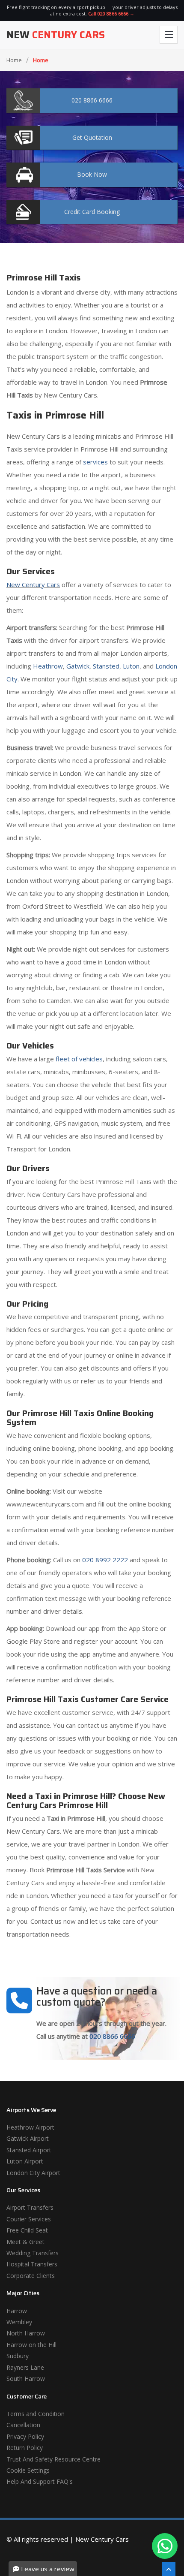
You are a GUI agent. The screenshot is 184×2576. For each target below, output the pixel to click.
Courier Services (29, 2219)
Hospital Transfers (32, 2264)
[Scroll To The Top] (169, 2569)
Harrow (17, 2311)
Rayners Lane (25, 2367)
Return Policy (25, 2448)
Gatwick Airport (28, 2138)
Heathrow (48, 666)
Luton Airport (25, 2161)
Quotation (92, 137)
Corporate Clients (31, 2276)
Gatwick (78, 666)
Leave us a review (47, 2569)
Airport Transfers (30, 2207)
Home (14, 60)
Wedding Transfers (33, 2253)
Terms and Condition (36, 2414)
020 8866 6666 (112, 2036)
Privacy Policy (25, 2436)
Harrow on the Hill (31, 2345)
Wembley (19, 2322)
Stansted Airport (29, 2150)
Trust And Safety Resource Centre (53, 2459)
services (95, 462)
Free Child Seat (27, 2230)
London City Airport (33, 2173)
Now (92, 174)
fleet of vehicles (79, 1059)
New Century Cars (33, 584)
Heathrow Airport (30, 2127)
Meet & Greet (25, 2242)
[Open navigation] (169, 35)
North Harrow (26, 2333)
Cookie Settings (28, 2470)
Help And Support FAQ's (40, 2481)
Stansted (106, 666)
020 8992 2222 (105, 1560)
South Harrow (26, 2379)
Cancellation (23, 2425)
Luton (131, 666)
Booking (92, 212)
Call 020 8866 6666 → (111, 14)
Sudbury (18, 2356)
